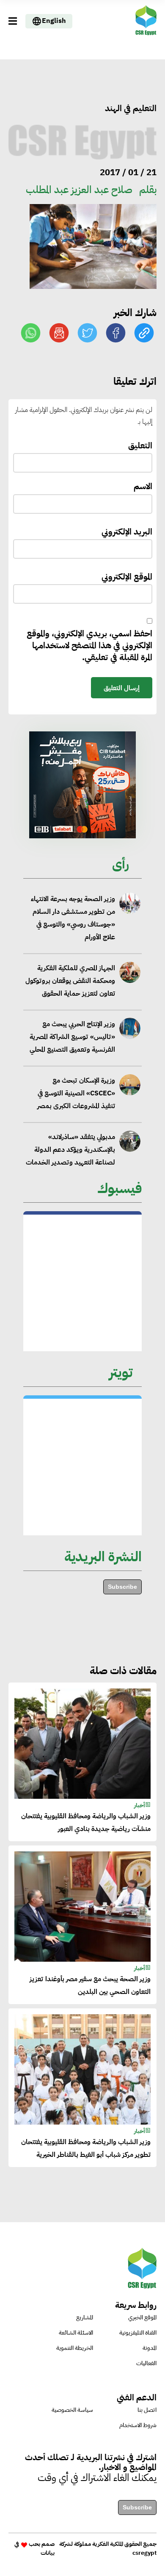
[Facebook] (116, 333)
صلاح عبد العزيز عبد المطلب (79, 190)
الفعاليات (146, 2363)
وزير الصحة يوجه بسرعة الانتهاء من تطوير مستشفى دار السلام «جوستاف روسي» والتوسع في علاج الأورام (73, 918)
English (54, 21)
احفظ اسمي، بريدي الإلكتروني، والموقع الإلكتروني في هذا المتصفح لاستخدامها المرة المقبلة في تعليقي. (89, 645)
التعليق (140, 446)
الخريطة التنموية (75, 2348)
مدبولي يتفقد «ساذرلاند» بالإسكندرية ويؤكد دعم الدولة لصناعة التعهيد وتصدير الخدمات (70, 1149)
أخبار (140, 1805)
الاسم (143, 486)
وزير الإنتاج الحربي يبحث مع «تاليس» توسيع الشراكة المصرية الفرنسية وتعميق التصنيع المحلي (72, 1037)
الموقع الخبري (142, 2317)
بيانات (48, 2553)
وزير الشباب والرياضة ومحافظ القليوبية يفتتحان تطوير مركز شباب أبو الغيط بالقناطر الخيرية (86, 2148)
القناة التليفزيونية (138, 2333)
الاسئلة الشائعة (76, 2333)
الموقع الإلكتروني (127, 577)
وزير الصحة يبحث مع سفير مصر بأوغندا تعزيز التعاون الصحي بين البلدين (90, 1985)
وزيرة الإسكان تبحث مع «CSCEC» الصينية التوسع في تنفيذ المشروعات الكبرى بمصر (76, 1093)
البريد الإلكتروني (127, 532)
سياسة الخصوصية (72, 2410)
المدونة (150, 2348)
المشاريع (85, 2317)
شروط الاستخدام (138, 2425)
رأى (121, 864)
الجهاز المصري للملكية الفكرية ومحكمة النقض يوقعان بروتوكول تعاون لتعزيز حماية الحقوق (70, 981)
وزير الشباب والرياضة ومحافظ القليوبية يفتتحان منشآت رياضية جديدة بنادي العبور (86, 1823)
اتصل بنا (147, 2410)
